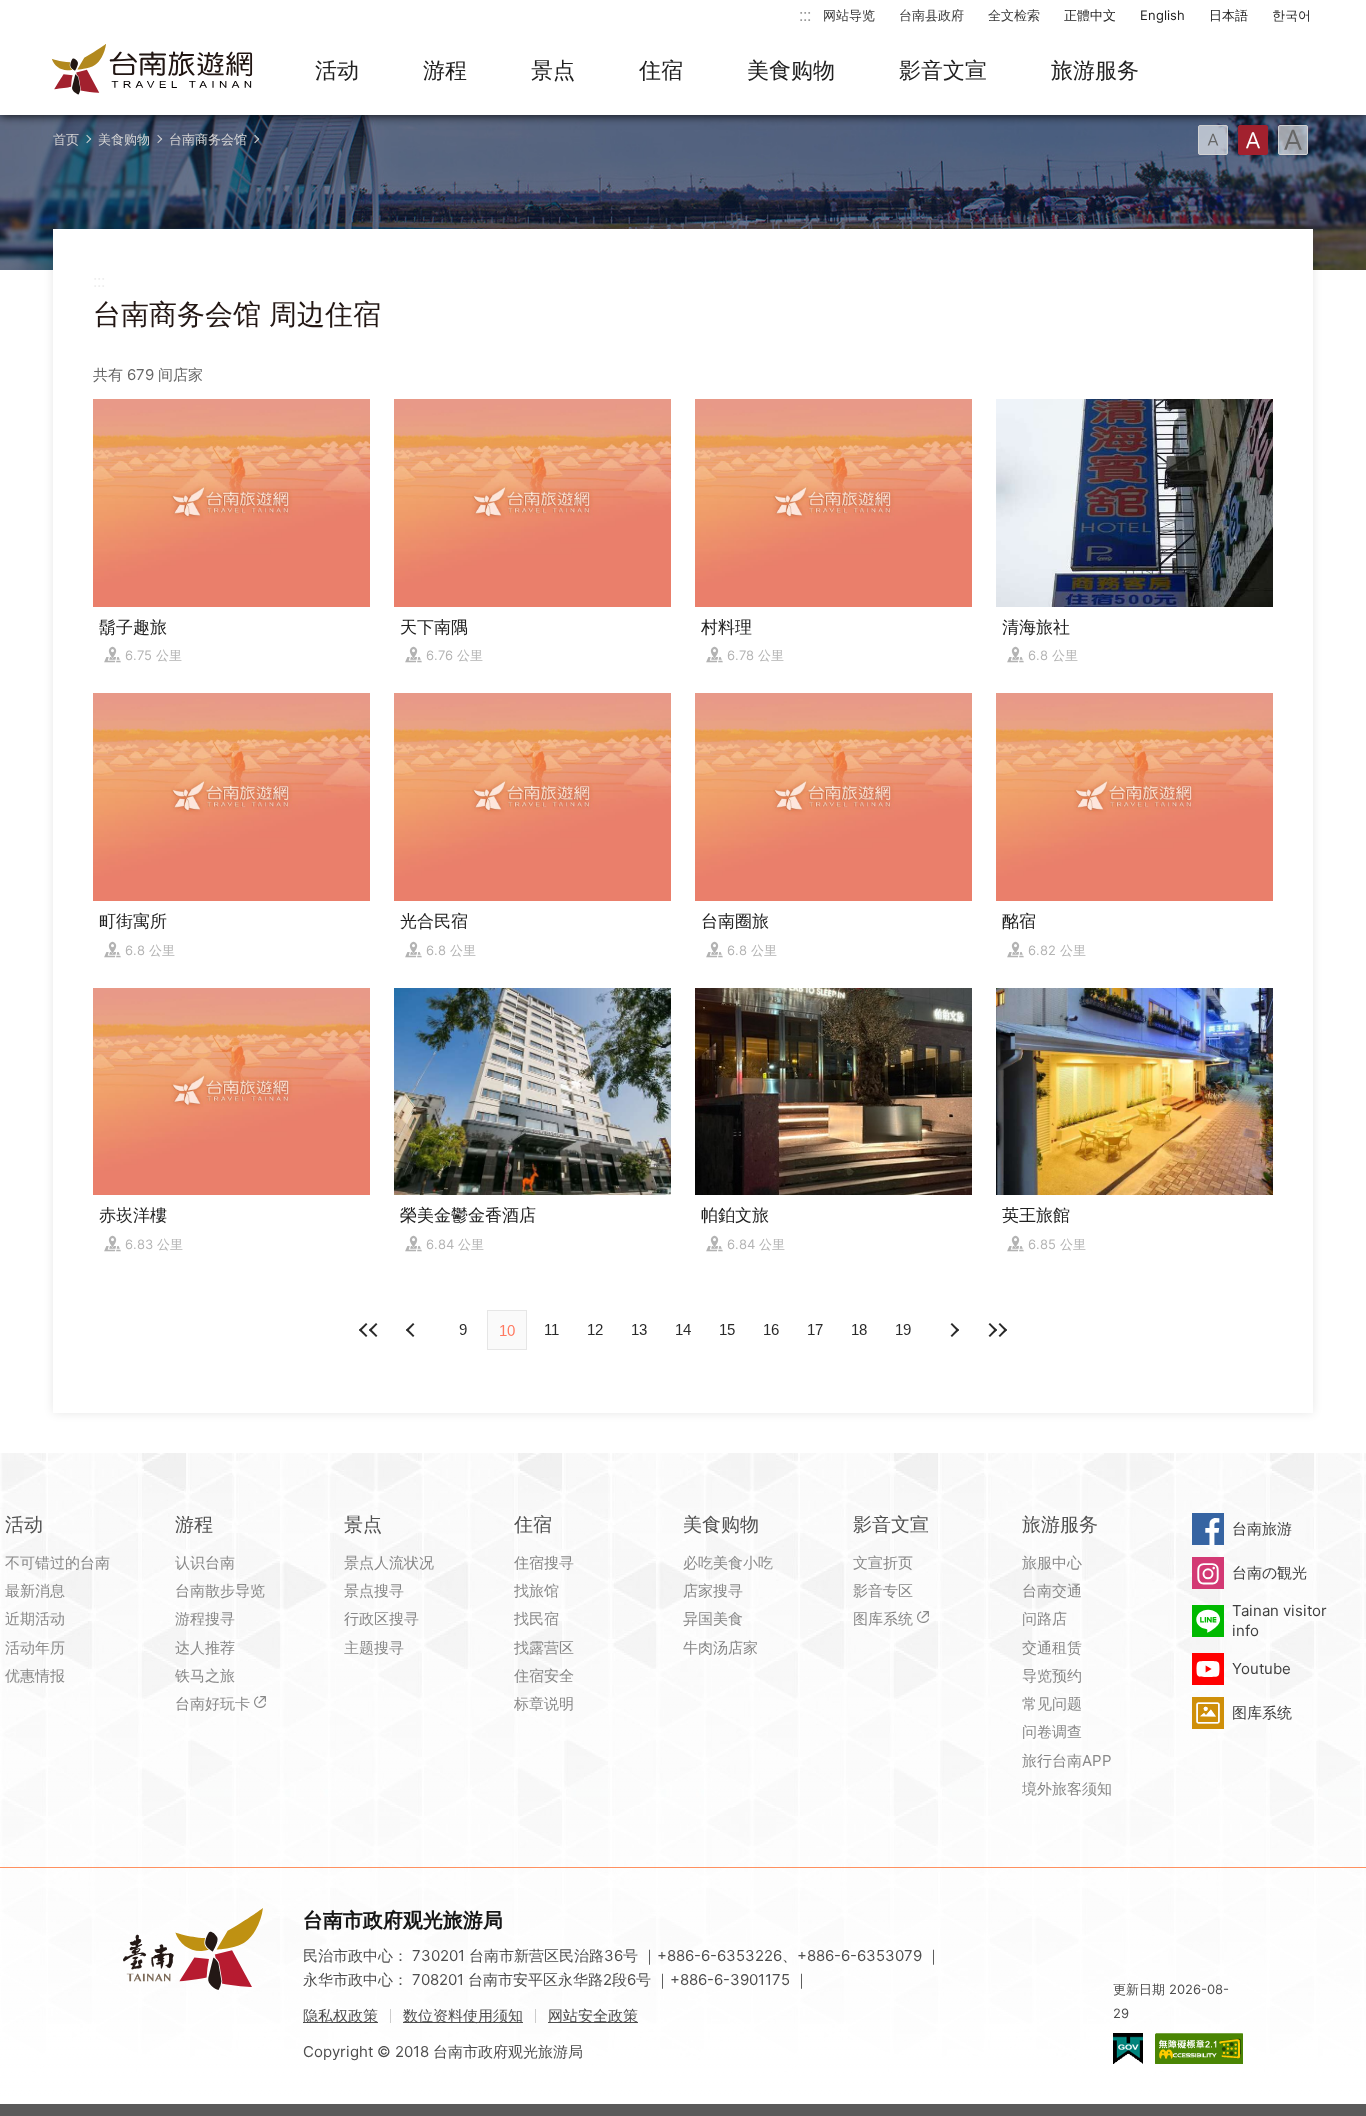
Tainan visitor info (1279, 1620)
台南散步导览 (220, 1590)
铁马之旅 (205, 1675)
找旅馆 (536, 1590)
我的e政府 (1128, 2048)
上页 (953, 1330)
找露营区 (544, 1647)
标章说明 (544, 1703)
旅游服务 (1095, 70)
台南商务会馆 (208, 139)
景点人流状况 (389, 1562)
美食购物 (791, 70)
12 (595, 1329)
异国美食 (713, 1618)
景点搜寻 (374, 1590)
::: (805, 14)
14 (683, 1329)
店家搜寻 (713, 1590)
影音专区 (883, 1590)
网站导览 (849, 15)
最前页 (369, 1330)
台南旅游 (1262, 1528)
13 (639, 1329)
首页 (66, 139)
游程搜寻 (205, 1618)
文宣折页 (883, 1562)
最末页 (997, 1330)
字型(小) (1213, 140)
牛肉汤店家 (720, 1647)
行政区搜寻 (381, 1618)
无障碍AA (1199, 2048)
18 (859, 1329)
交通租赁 (1052, 1647)
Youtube (1261, 1668)
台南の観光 (1269, 1572)
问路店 (1044, 1618)
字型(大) (1293, 140)
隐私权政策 (340, 2015)
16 (771, 1329)
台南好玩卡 (212, 1703)
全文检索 (1014, 15)
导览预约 (1052, 1675)
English (1162, 15)
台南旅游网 (153, 71)
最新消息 (35, 1590)
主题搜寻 (374, 1647)
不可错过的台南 (57, 1562)
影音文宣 (943, 70)
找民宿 (536, 1618)
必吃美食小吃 (728, 1562)
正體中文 (1090, 15)
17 (815, 1329)
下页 (413, 1330)
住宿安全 (544, 1675)
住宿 (661, 70)
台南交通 (1052, 1590)
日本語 (1228, 15)
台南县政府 (931, 15)
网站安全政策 (593, 2015)
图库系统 (883, 1618)
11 (551, 1329)
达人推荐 (205, 1647)
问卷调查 (1052, 1731)
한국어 (1291, 15)
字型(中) (1253, 140)
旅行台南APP (1067, 1760)
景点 (553, 70)
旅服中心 (1052, 1562)
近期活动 (35, 1618)
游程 (445, 70)
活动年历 (35, 1647)
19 (903, 1329)
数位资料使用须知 (463, 2015)
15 (727, 1329)
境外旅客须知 (1067, 1788)
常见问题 (1052, 1703)
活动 (337, 70)
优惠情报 (35, 1675)
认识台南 (205, 1562)
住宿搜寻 (544, 1562)
